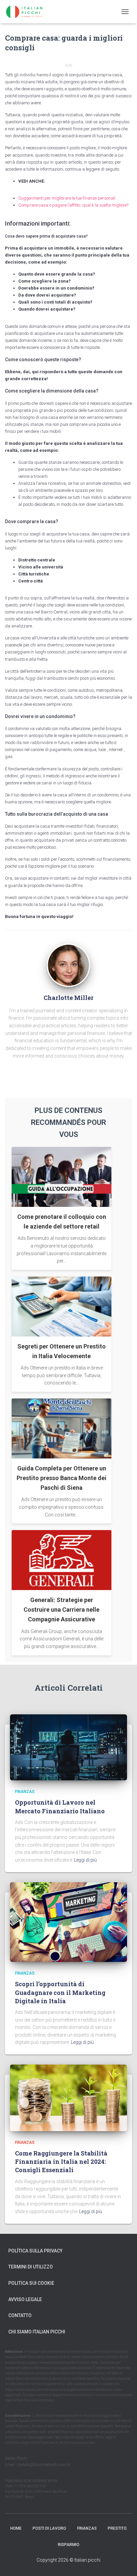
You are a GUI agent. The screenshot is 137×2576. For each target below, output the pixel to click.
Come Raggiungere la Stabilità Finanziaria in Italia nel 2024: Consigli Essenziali (61, 2161)
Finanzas (25, 1792)
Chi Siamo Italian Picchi (37, 2332)
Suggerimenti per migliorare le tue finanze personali (67, 198)
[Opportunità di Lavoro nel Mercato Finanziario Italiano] (68, 1747)
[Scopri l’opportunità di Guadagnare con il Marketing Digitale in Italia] (68, 1922)
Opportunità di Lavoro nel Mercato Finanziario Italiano (60, 1806)
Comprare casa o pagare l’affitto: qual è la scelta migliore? (73, 205)
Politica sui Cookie (31, 2283)
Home (16, 2528)
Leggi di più (85, 1860)
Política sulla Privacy (35, 2251)
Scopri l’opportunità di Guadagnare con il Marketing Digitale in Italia (60, 1992)
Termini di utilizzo (31, 2267)
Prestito (117, 2528)
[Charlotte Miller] (68, 965)
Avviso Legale (25, 2299)
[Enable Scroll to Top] (124, 2563)
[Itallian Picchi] (30, 12)
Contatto (20, 2315)
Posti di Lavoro (49, 2528)
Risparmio (69, 2545)
